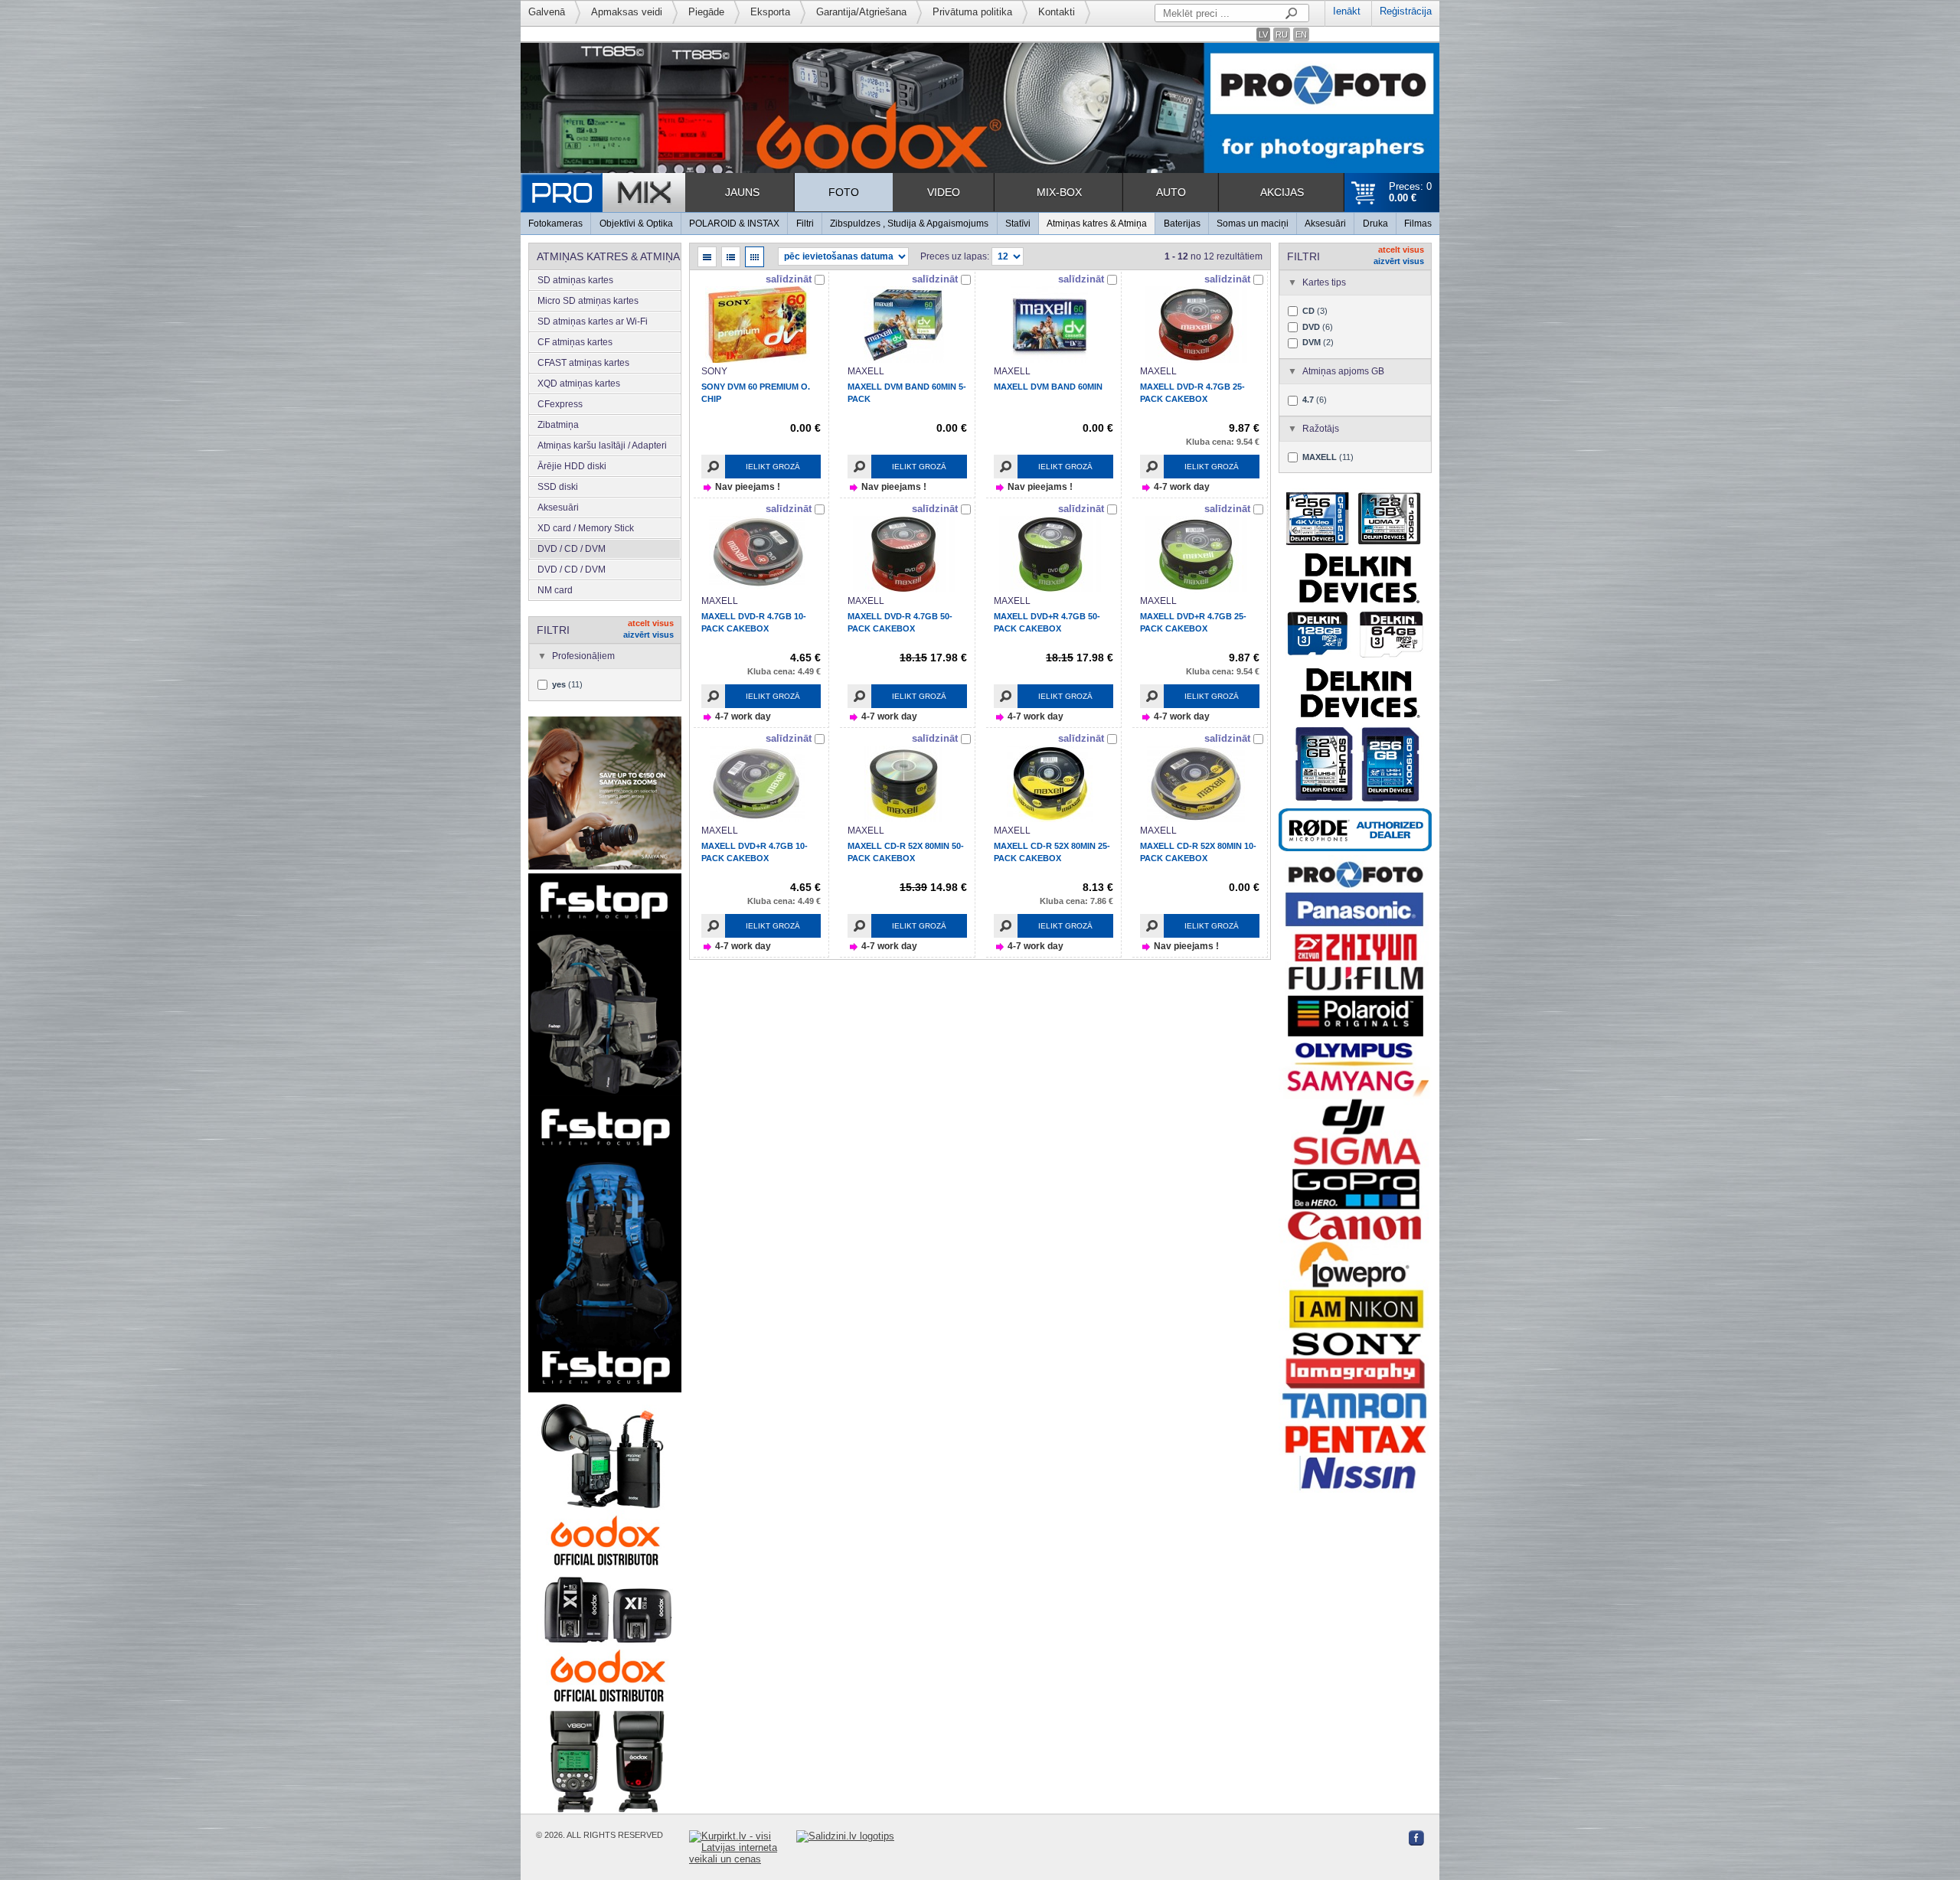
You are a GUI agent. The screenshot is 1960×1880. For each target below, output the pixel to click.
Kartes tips (1324, 282)
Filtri (805, 224)
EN (1301, 34)
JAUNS (742, 192)
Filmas (1418, 224)
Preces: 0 (1410, 192)
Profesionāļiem (583, 656)
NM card (555, 590)
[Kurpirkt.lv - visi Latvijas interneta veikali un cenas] (743, 1847)
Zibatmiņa (558, 425)
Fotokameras (555, 224)
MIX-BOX (1059, 192)
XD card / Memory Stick (586, 528)
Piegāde (706, 12)
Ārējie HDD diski (572, 466)
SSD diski (558, 487)
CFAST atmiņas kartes (583, 363)
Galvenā (547, 12)
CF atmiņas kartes (575, 342)
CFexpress (560, 404)
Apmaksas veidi (627, 12)
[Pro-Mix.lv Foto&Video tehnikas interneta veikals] (603, 193)
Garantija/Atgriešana (861, 12)
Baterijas (1182, 224)
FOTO (844, 192)
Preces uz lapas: (955, 256)
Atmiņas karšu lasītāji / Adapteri (602, 446)
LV (1263, 34)
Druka (1375, 224)
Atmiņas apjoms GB (1343, 371)
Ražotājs (1321, 429)
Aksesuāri (1325, 224)
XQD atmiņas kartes (579, 384)
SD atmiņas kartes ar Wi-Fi (593, 321)
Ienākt (1347, 11)
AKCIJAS (1282, 192)
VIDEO (944, 192)
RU (1282, 34)
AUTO (1171, 192)
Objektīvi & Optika (636, 224)
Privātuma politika (972, 12)
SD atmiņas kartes (575, 280)
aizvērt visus (648, 635)
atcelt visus (651, 623)
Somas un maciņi (1253, 224)
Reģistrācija (1406, 11)
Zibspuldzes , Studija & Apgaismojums (909, 224)
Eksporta (770, 12)
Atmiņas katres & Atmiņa (1097, 224)
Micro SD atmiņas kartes (588, 301)
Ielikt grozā (773, 467)
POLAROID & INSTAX (734, 224)
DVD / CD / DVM (572, 549)
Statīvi (1018, 224)
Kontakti (1057, 12)
